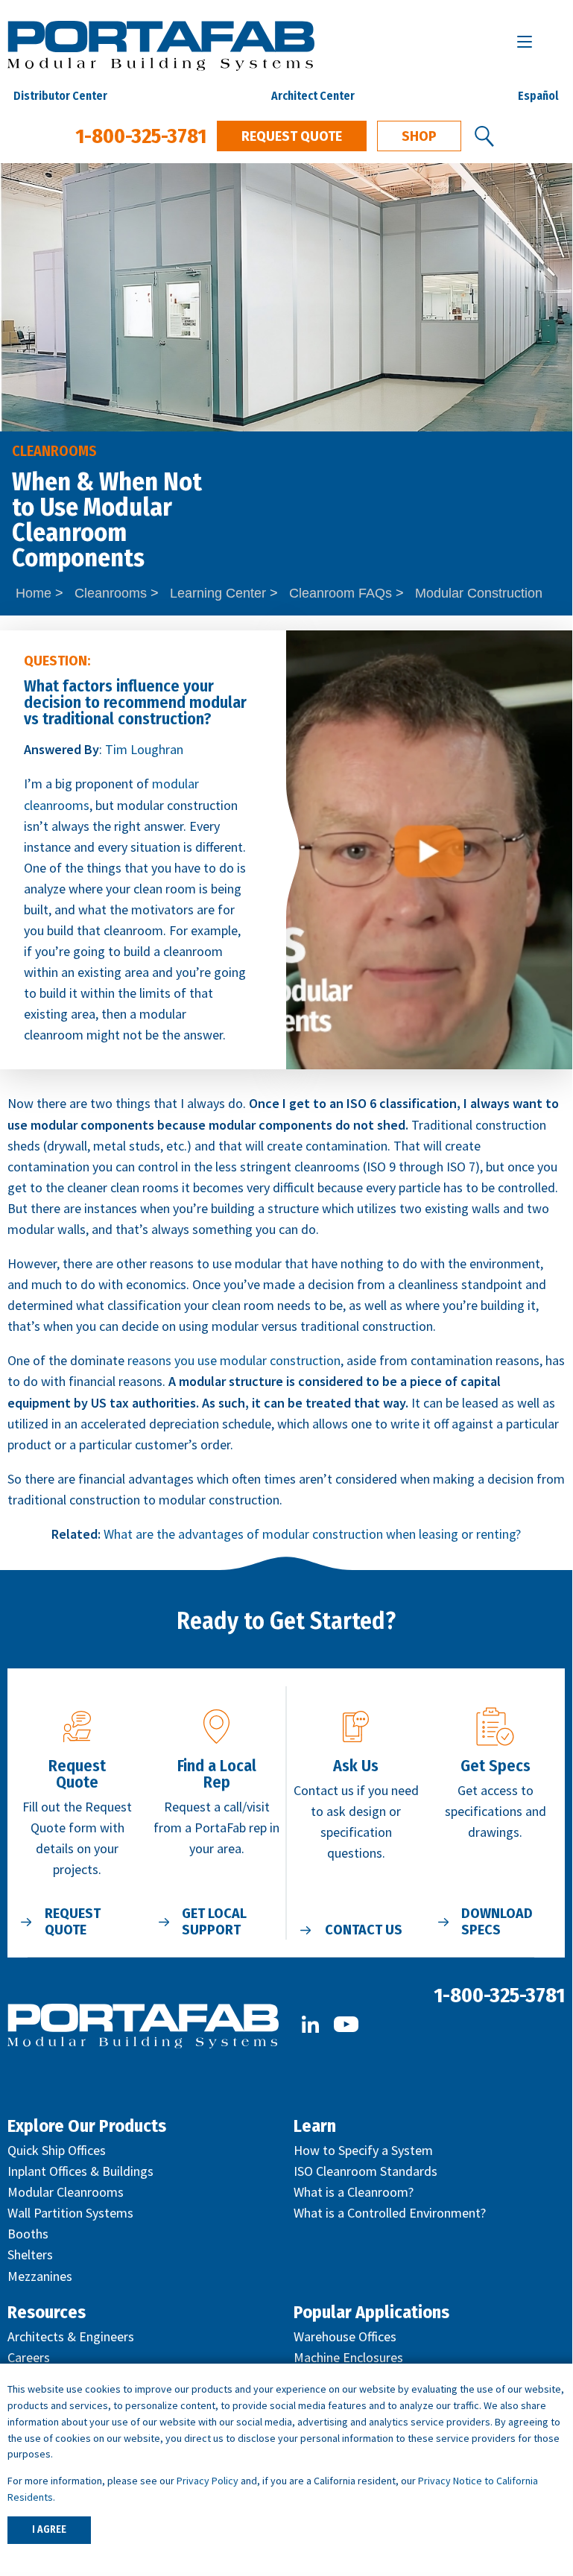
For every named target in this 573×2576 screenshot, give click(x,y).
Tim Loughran (144, 749)
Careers (29, 2357)
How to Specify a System (363, 2150)
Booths (28, 2234)
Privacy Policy (208, 2481)
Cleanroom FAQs (341, 593)
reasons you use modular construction (234, 1360)
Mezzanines (40, 2276)
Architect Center (313, 96)
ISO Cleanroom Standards (365, 2171)
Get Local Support (214, 1922)
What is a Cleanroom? (354, 2192)
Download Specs (497, 1922)
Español (538, 96)
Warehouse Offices (345, 2336)
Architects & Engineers (71, 2336)
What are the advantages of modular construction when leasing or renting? (312, 1534)
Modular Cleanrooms (66, 2192)
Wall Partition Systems (70, 2213)
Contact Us (364, 1930)
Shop (419, 136)
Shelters (30, 2254)
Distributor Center (60, 96)
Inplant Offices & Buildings (80, 2171)
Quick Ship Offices (57, 2150)
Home (34, 593)
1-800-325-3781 (141, 136)
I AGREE (49, 2529)
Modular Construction (479, 593)
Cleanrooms (111, 593)
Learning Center (218, 593)
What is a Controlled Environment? (390, 2213)
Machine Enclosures (348, 2357)
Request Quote (292, 136)
